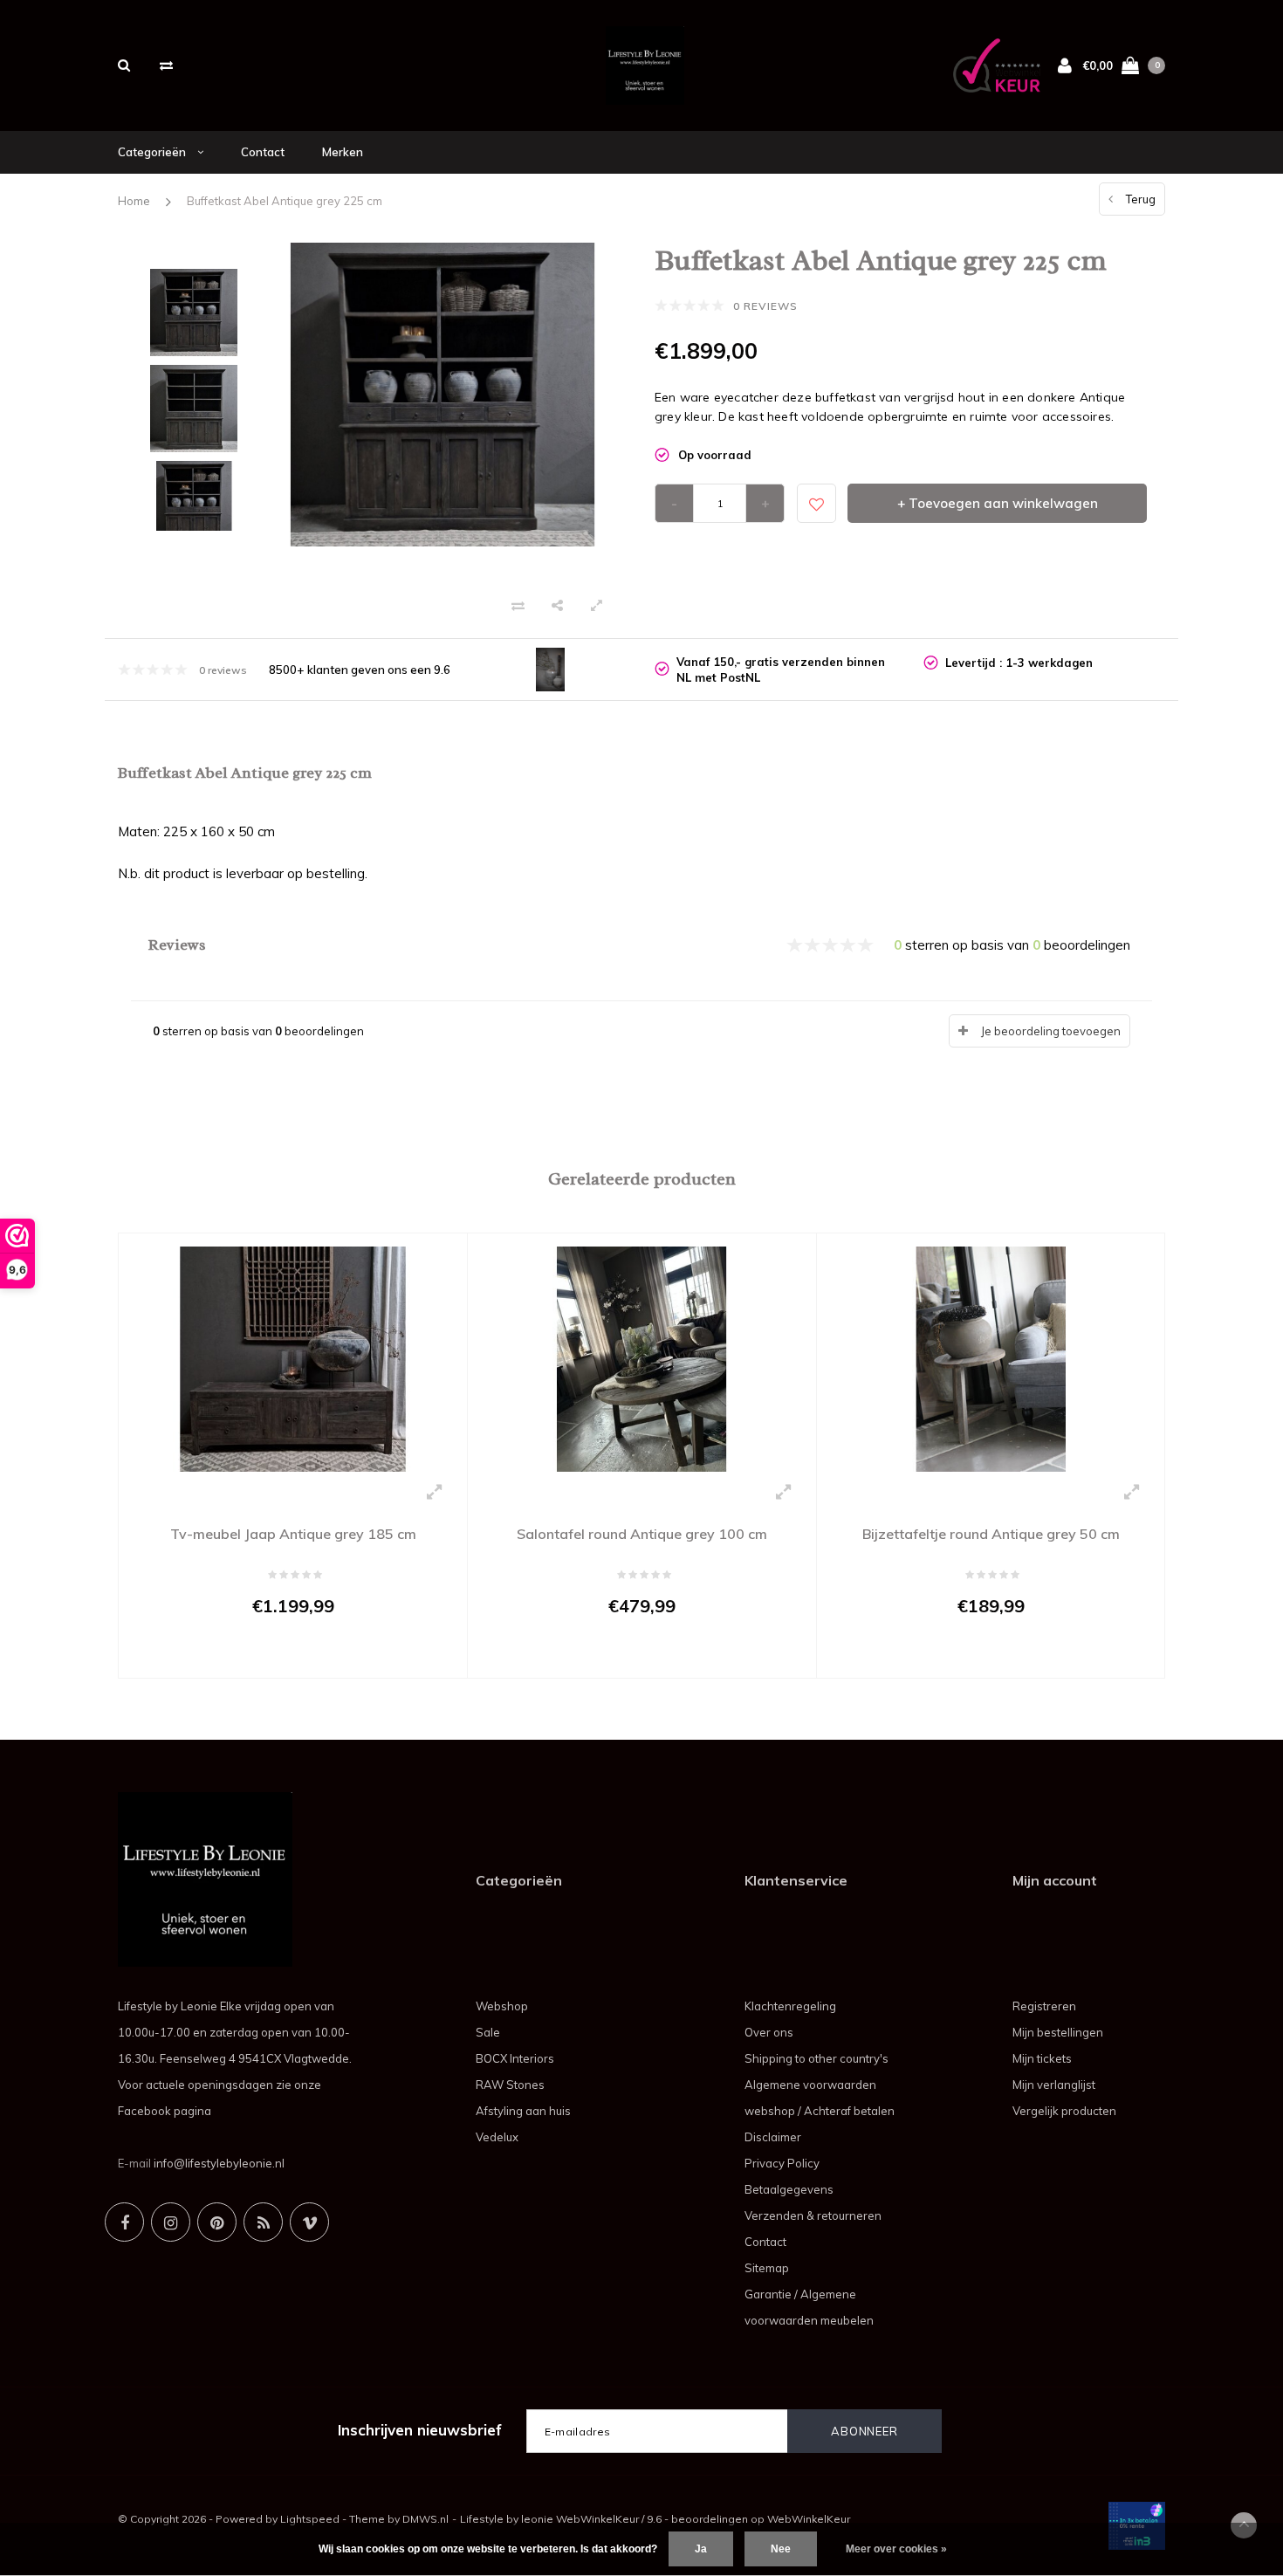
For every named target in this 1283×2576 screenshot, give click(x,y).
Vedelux (497, 2137)
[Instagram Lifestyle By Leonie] (171, 2222)
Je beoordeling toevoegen (1051, 1031)
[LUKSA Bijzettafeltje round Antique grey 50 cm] (991, 1357)
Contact (263, 152)
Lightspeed (310, 2519)
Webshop (502, 2006)
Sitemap (767, 2268)
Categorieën (153, 152)
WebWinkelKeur (809, 2519)
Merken (343, 152)
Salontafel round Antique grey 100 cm (642, 1534)
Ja (701, 2549)
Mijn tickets (1042, 2058)
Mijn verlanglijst (1054, 2085)
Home (134, 201)
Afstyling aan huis (523, 2111)
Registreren (1044, 2006)
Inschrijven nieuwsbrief (420, 2430)
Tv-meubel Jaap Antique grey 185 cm (293, 1534)
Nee (781, 2549)
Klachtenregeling (790, 2006)
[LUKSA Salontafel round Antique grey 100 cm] (642, 1357)
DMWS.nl (425, 2519)
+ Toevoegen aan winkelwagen (998, 503)
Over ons (769, 2032)
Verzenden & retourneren (813, 2215)
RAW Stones (510, 2085)
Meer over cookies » (896, 2549)
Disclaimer (773, 2137)
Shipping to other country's (816, 2058)
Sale (488, 2032)
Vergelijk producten (1064, 2111)
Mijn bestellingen (1058, 2032)
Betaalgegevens (789, 2189)
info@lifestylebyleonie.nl (219, 2163)
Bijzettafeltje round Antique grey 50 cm (991, 1534)
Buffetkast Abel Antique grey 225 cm (285, 201)
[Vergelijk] (166, 65)
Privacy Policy (782, 2163)
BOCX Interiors (515, 2058)
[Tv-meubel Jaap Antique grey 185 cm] (293, 1357)
